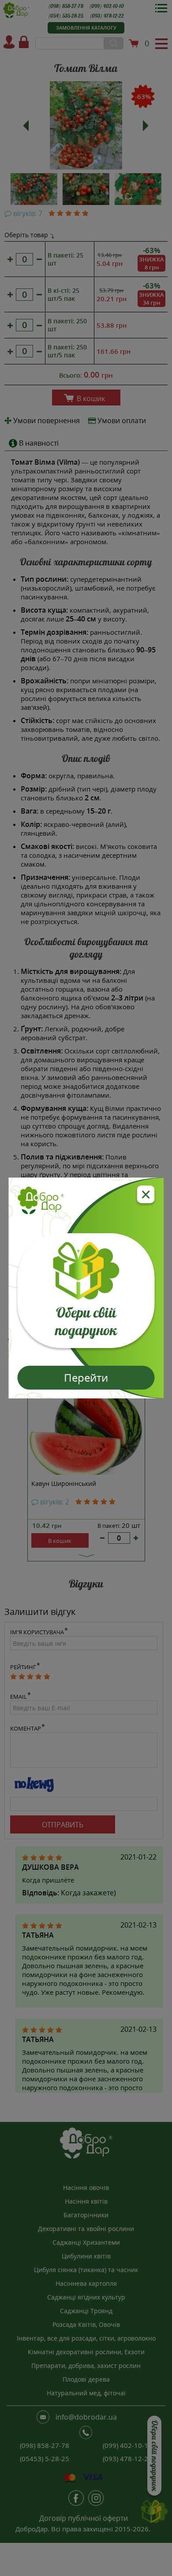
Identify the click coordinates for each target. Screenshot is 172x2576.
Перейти (86, 1377)
